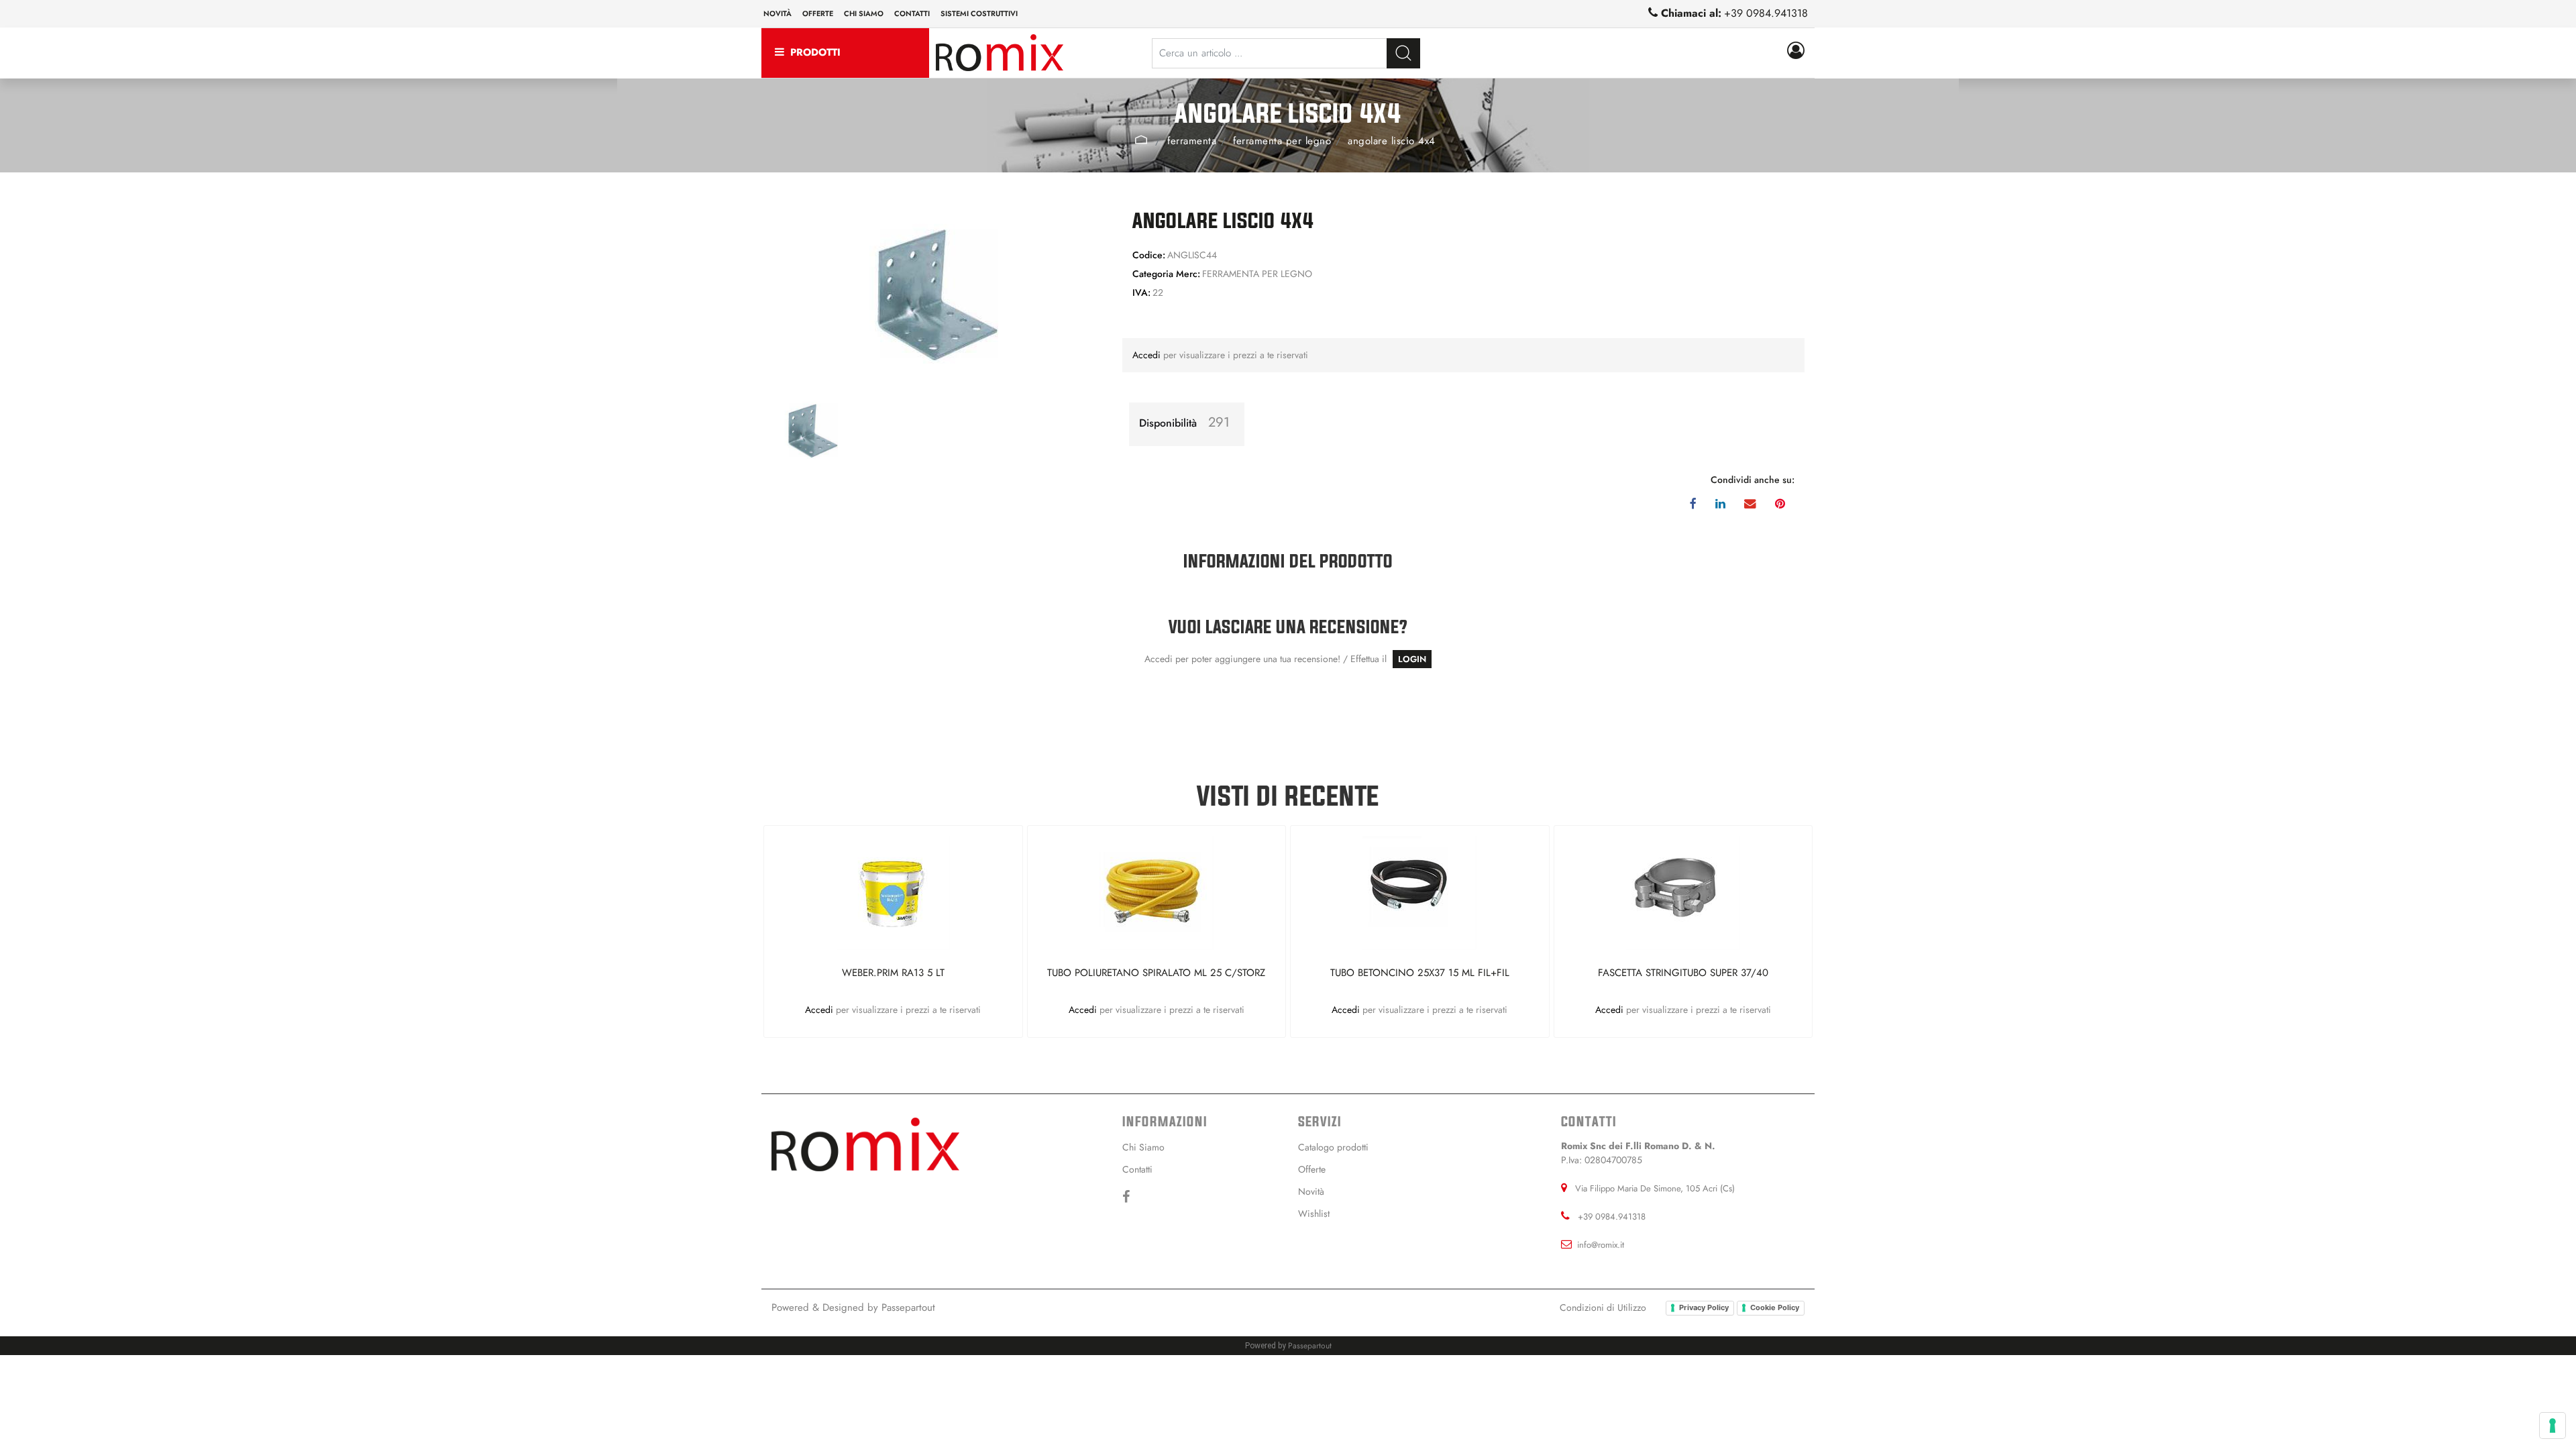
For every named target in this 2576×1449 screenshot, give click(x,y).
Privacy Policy (1704, 1307)
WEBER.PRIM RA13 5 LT (893, 973)
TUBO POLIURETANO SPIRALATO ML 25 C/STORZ (1156, 973)
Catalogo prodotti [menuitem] (1333, 1147)
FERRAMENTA (1192, 141)
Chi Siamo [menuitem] (1143, 1147)
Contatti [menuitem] (912, 13)
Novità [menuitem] (777, 13)
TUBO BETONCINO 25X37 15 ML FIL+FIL (1420, 973)
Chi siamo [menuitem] (864, 13)
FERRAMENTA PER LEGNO (1282, 141)
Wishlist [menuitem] (1314, 1214)
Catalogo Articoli (1141, 140)
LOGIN (1412, 659)
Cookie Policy (1775, 1307)
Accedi (1148, 355)
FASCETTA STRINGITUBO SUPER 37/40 (1683, 973)
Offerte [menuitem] (818, 13)
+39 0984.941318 (1766, 13)
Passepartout (908, 1307)
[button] (1403, 53)
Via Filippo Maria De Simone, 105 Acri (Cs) (1655, 1188)
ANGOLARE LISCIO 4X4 (1392, 141)
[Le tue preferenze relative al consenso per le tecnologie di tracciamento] (2553, 1426)
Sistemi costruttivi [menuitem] (979, 13)
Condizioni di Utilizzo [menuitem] (1603, 1307)
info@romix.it (1601, 1245)
